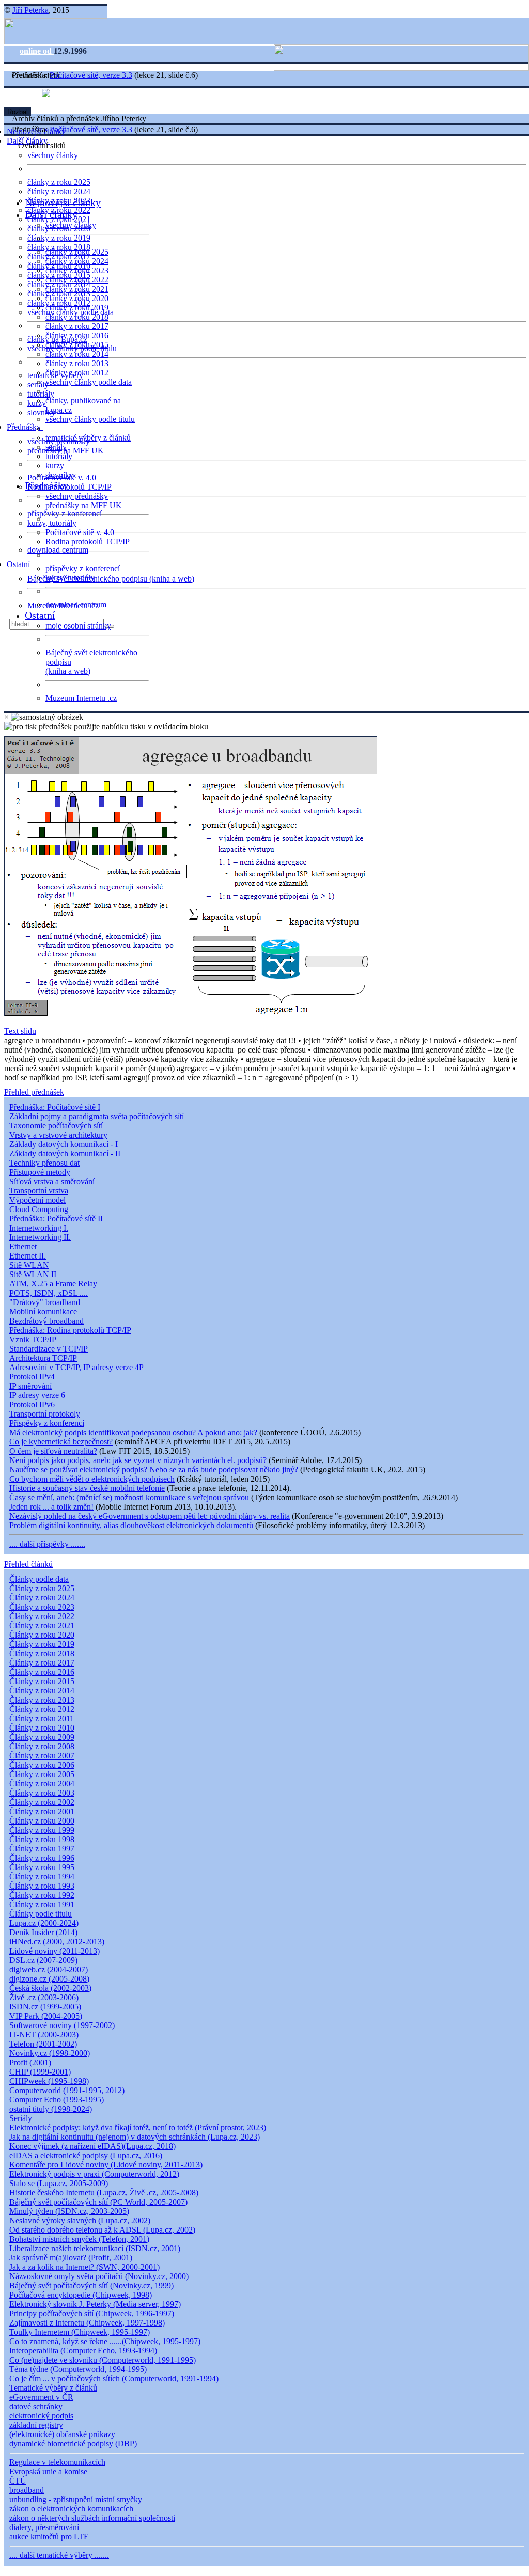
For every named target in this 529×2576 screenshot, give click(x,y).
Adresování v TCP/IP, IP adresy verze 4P (76, 1367)
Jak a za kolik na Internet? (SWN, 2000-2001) (84, 2267)
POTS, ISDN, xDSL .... (49, 1293)
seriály (56, 447)
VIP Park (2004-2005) (46, 2016)
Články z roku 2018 (42, 1653)
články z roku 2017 (77, 326)
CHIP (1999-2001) (40, 2072)
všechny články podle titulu (90, 419)
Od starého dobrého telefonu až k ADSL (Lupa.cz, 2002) (102, 2230)
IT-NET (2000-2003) (44, 2035)
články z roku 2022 (77, 280)
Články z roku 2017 (42, 1663)
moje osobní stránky (78, 626)
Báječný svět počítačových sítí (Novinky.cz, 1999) (91, 2286)
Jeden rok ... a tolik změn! (51, 1507)
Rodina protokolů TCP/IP (69, 487)
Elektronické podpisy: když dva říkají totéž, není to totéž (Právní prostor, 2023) (138, 2127)
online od (37, 51)
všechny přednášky (77, 496)
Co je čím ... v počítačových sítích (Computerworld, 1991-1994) (114, 2378)
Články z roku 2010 (42, 1728)
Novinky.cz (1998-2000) (50, 2053)
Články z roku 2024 (42, 1598)
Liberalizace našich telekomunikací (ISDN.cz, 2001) (95, 2248)
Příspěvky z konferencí (47, 1423)
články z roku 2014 (77, 354)
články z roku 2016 (77, 335)
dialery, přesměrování (44, 2527)
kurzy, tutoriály (52, 523)
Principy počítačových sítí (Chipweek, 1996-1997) (92, 2313)
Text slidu (20, 1031)
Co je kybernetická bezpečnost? (61, 1442)
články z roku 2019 (59, 238)
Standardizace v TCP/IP (49, 1349)
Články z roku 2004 (42, 1784)
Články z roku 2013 (42, 1700)
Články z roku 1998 (42, 1839)
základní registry (36, 2425)
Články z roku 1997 (42, 1849)
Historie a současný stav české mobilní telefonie (87, 1488)
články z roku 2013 (77, 363)
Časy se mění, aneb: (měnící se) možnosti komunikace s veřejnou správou (129, 1497)
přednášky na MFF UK (84, 505)
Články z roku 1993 (42, 1886)
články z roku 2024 (59, 191)
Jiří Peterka (30, 10)
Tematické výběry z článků (53, 2388)
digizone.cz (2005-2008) (49, 1979)
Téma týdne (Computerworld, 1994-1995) (78, 2369)
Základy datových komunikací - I (64, 1144)
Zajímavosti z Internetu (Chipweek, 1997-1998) (87, 2323)
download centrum (58, 550)
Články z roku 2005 (42, 1774)
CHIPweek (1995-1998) (49, 2081)
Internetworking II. (40, 1237)
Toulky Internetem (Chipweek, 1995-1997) (80, 2332)
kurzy (55, 466)
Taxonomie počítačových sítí (56, 1126)
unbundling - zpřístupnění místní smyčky (76, 2499)
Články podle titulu (41, 1914)
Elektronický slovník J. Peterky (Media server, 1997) (95, 2304)
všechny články (53, 155)
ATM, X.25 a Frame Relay (53, 1284)
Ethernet (23, 1246)
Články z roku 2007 (42, 1756)
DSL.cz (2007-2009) (43, 1960)
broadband (27, 2490)
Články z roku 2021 (42, 1625)
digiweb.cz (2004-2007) (49, 1969)
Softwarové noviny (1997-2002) (62, 2025)
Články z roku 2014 (42, 1691)
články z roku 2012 (77, 373)
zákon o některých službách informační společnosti (92, 2518)
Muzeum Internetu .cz (81, 698)
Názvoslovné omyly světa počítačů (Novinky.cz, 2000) (99, 2276)
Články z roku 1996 (42, 1858)
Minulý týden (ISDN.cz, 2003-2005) (69, 2211)
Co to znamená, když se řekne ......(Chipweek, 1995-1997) (105, 2341)
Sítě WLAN (29, 1265)
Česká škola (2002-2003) (50, 1988)
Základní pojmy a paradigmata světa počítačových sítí (97, 1116)
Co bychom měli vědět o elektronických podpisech (92, 1479)
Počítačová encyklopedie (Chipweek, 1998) (81, 2295)
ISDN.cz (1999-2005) (45, 2007)
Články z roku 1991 (42, 1904)
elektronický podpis (41, 2416)
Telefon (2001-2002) (43, 2044)
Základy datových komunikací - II (65, 1153)
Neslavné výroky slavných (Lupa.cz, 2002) (80, 2220)
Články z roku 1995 (42, 1867)
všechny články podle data (89, 382)
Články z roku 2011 (42, 1718)
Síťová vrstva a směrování (52, 1181)
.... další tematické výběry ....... (59, 2555)
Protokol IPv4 (32, 1377)
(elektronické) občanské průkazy (62, 2434)
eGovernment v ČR (41, 2397)
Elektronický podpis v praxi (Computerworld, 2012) (94, 2174)
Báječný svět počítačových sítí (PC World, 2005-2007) (98, 2202)
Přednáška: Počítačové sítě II (56, 1219)
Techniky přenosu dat (44, 1163)
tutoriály (41, 394)
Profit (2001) (30, 2062)
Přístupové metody (40, 1172)
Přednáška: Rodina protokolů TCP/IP (70, 1330)
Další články (51, 214)
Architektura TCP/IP (43, 1358)
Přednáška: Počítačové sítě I (55, 1107)
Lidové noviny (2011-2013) (55, 1951)
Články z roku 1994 (42, 1876)
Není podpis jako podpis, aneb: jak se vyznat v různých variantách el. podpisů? (138, 1460)
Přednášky (25, 427)
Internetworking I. (39, 1228)
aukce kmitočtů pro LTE (49, 2536)
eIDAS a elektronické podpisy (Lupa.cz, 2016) (86, 2155)
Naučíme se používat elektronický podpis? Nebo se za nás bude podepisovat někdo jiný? (154, 1470)
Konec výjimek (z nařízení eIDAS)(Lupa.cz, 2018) (92, 2146)
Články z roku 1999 (42, 1830)
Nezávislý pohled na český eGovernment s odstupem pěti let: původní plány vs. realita (150, 1516)
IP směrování (30, 1386)
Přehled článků (28, 1564)
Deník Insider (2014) (43, 1932)
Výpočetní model (37, 1200)
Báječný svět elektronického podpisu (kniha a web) (111, 579)
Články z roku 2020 (42, 1635)
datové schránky (36, 2406)
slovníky (41, 412)
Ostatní (19, 564)
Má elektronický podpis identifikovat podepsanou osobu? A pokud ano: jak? (133, 1432)
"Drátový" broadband (45, 1302)
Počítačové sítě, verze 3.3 (91, 75)
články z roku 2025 (59, 182)
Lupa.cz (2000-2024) (44, 1923)
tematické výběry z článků (88, 438)
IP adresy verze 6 (37, 1395)
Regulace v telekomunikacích (57, 2462)
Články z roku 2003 (42, 1793)
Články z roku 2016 (42, 1672)
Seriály (21, 2118)
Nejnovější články (63, 202)
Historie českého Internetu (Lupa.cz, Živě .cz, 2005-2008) (104, 2193)
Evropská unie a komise (48, 2471)
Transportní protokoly (45, 1414)
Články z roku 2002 (42, 1802)
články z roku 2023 (77, 270)
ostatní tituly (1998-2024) (51, 2109)
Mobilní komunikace (43, 1311)
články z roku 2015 (77, 345)
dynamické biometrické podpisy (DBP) (73, 2444)
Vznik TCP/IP (33, 1339)
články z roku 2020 (77, 298)
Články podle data (39, 1579)
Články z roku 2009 (42, 1737)
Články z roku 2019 (42, 1644)
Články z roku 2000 (42, 1821)
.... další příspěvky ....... (47, 1544)
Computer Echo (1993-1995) (57, 2100)
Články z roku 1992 (42, 1895)
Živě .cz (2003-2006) (44, 1997)
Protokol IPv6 (32, 1404)
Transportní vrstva (39, 1191)
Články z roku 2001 (42, 1811)
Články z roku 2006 (42, 1765)
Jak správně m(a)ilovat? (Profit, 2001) (71, 2258)
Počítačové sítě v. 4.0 (80, 532)
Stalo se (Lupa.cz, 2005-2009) (59, 2183)
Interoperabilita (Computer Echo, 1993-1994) (83, 2351)
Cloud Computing (39, 1209)
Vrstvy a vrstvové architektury (58, 1135)
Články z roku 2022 (42, 1616)
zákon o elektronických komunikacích (71, 2509)
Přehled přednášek (34, 1092)
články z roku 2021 (77, 289)
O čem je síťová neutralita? (53, 1451)
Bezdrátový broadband (46, 1321)
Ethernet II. (28, 1256)
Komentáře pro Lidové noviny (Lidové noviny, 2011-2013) (106, 2165)
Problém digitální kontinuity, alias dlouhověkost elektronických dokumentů (131, 1525)
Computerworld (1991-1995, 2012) (67, 2090)
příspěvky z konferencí (65, 514)
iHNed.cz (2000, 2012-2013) (57, 1942)
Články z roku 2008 (42, 1746)
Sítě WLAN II (33, 1274)
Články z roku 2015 (42, 1681)
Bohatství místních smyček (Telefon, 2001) (79, 2239)
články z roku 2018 (77, 317)
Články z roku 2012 (42, 1709)
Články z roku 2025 (42, 1588)
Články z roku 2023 (42, 1607)
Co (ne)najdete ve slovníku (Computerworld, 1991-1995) (103, 2360)
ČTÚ (18, 2481)
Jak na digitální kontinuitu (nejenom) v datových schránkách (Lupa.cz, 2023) (135, 2137)
